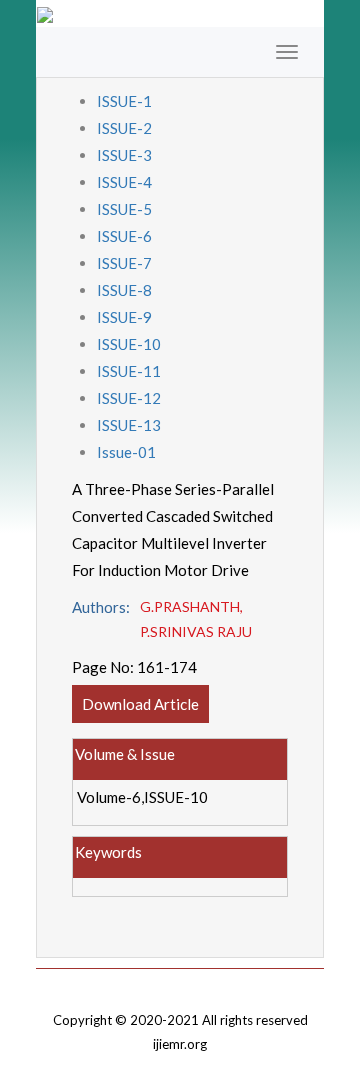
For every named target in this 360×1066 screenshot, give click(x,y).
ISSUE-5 (124, 209)
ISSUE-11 (129, 371)
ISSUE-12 (129, 398)
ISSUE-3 (124, 155)
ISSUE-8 (124, 290)
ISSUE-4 (124, 182)
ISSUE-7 (124, 263)
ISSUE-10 (129, 344)
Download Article (140, 704)
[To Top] (180, 983)
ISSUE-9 (124, 317)
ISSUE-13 (129, 425)
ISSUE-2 (124, 128)
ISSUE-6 (124, 236)
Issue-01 (126, 452)
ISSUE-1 (124, 101)
